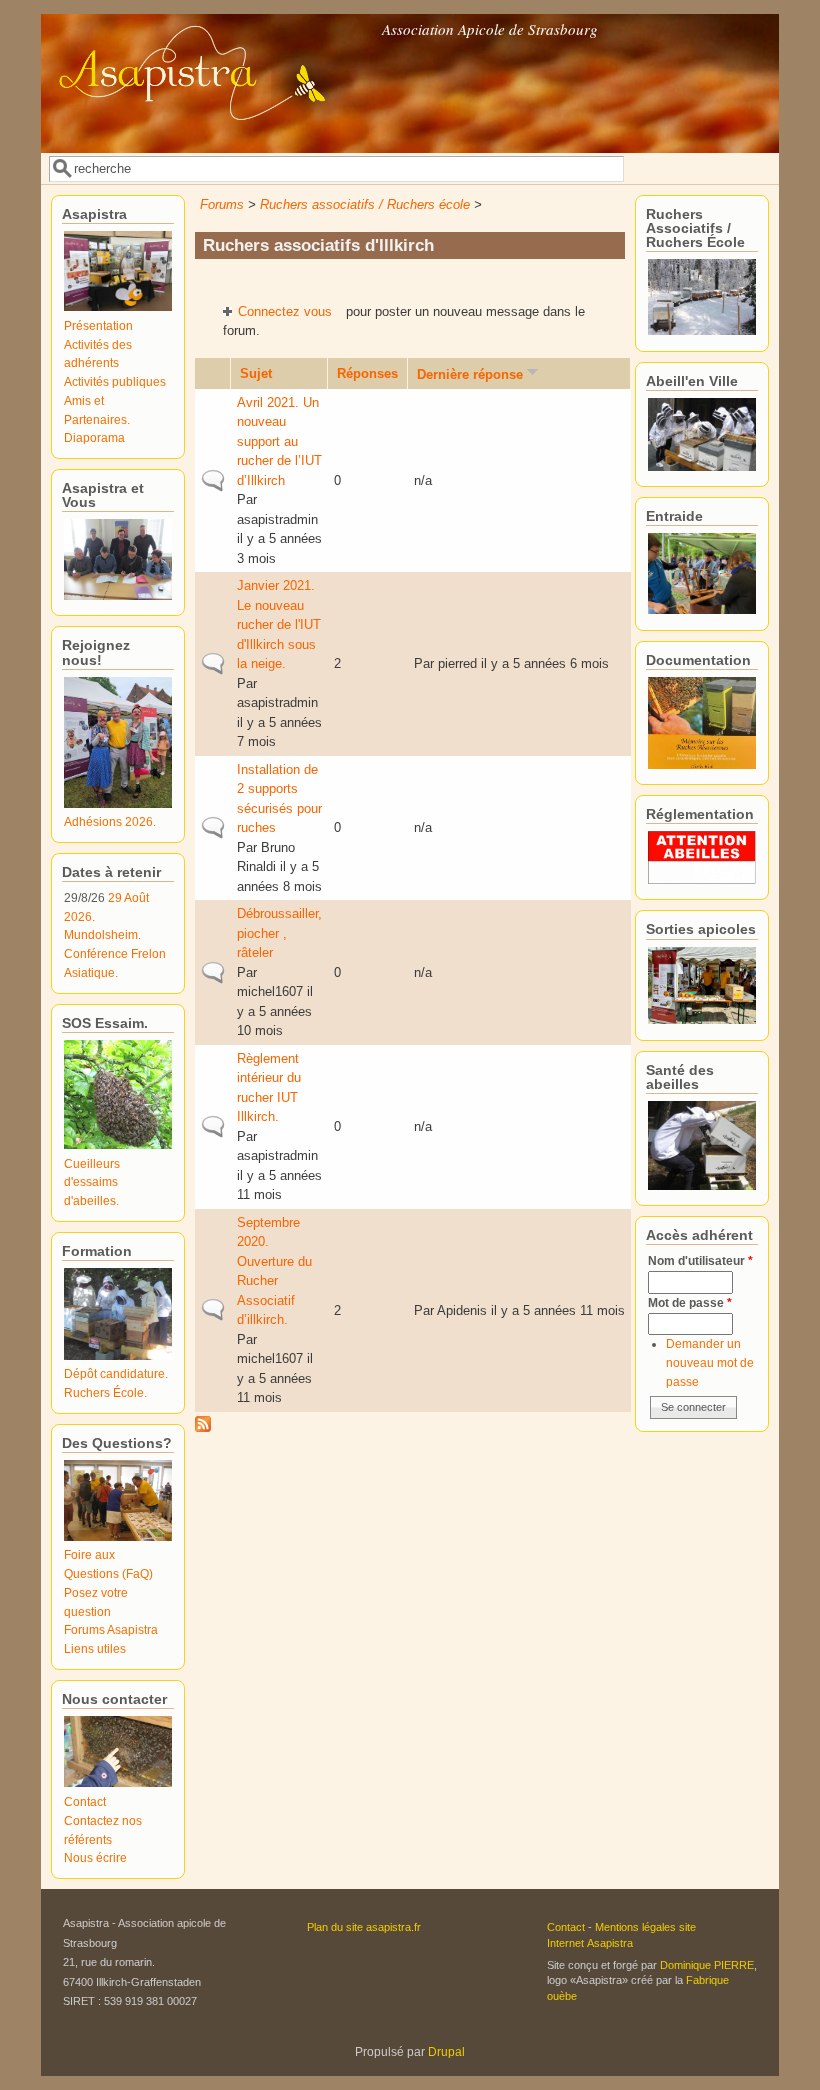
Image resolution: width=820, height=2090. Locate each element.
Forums (222, 204)
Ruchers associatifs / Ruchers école (365, 204)
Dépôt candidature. (116, 1373)
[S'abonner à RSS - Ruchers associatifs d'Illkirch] (203, 1427)
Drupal (446, 2051)
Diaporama (94, 437)
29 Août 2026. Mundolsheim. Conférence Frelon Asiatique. (115, 935)
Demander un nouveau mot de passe (710, 1362)
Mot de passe (690, 1302)
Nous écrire (95, 1857)
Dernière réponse (470, 374)
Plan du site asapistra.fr (364, 1927)
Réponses (367, 373)
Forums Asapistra (111, 1629)
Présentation (98, 325)
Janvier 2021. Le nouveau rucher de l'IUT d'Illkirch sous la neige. (279, 624)
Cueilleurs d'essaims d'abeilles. (92, 1182)
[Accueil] (210, 138)
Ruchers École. (105, 1392)
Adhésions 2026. (110, 821)
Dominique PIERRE (707, 1965)
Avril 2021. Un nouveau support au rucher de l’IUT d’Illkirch (279, 441)
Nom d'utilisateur (700, 1260)
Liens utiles (95, 1648)
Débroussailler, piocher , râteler (279, 933)
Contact (85, 1801)
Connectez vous (285, 311)
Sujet (256, 373)
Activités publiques (115, 381)
